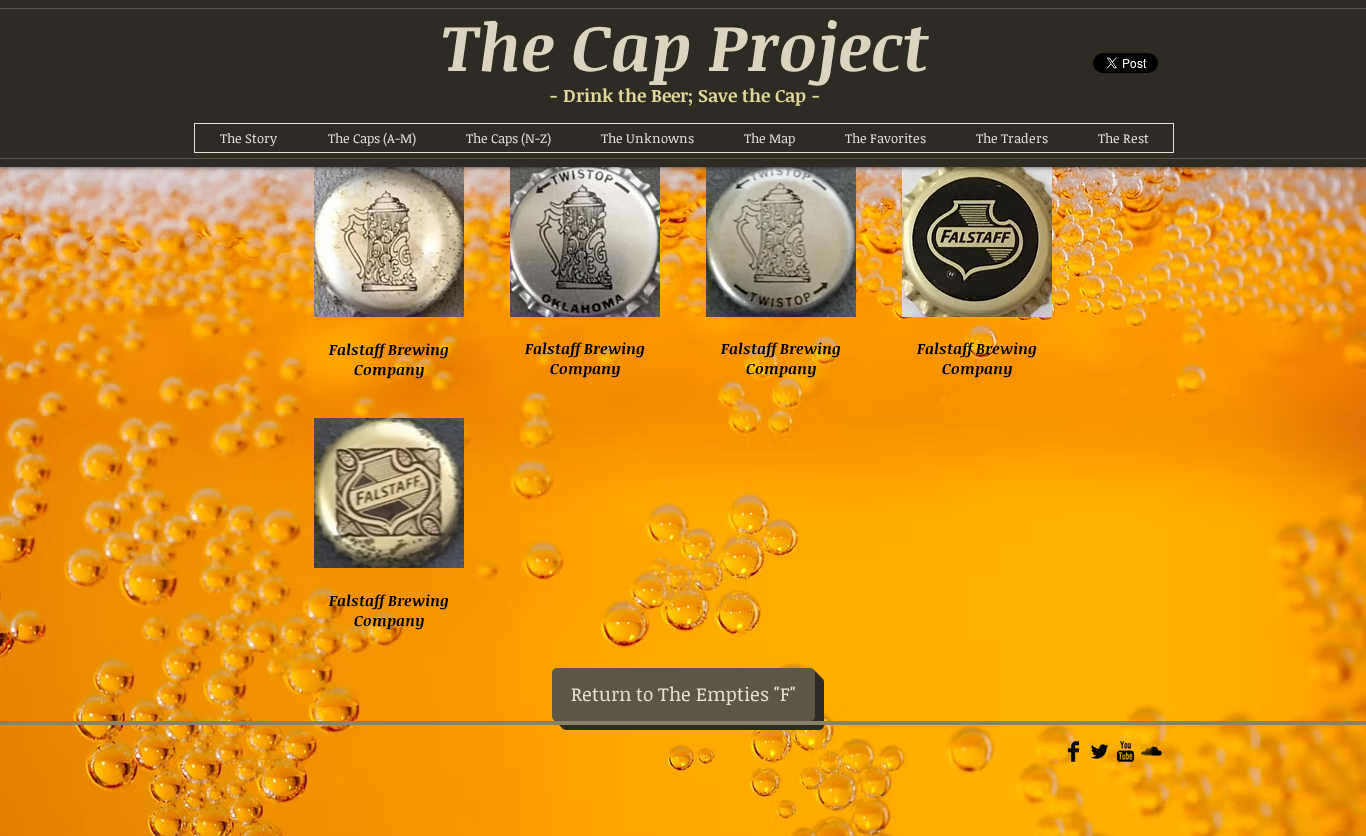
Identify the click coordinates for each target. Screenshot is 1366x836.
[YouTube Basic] (1125, 751)
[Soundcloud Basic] (1151, 751)
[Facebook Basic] (1073, 751)
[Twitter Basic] (1099, 751)
